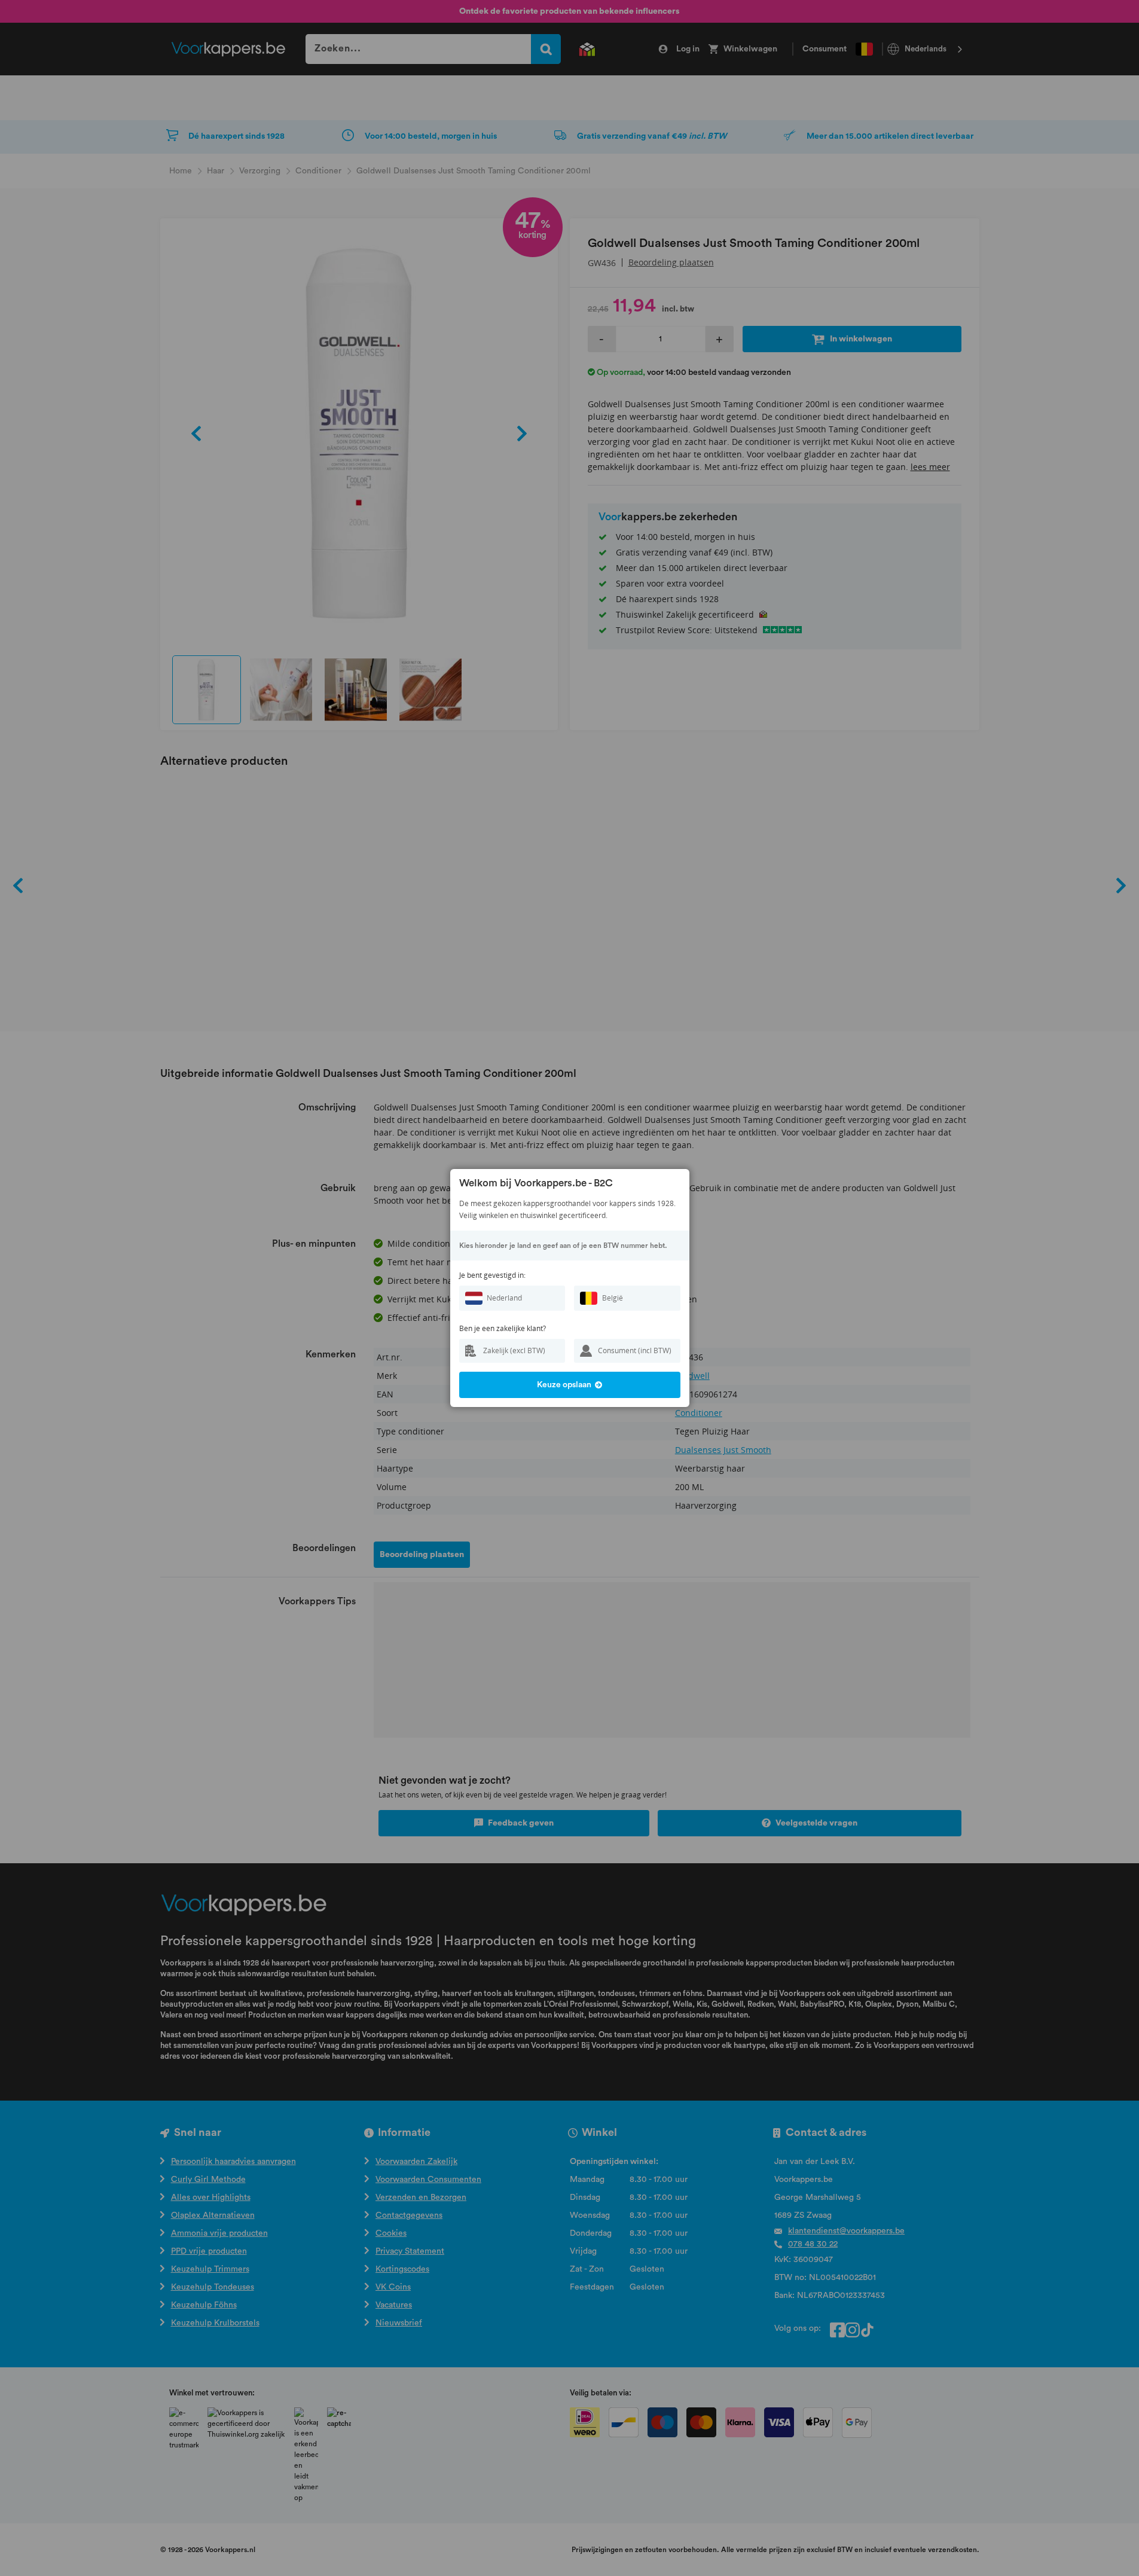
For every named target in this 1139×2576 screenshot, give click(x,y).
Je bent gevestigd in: (492, 1275)
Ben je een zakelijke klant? (503, 1328)
